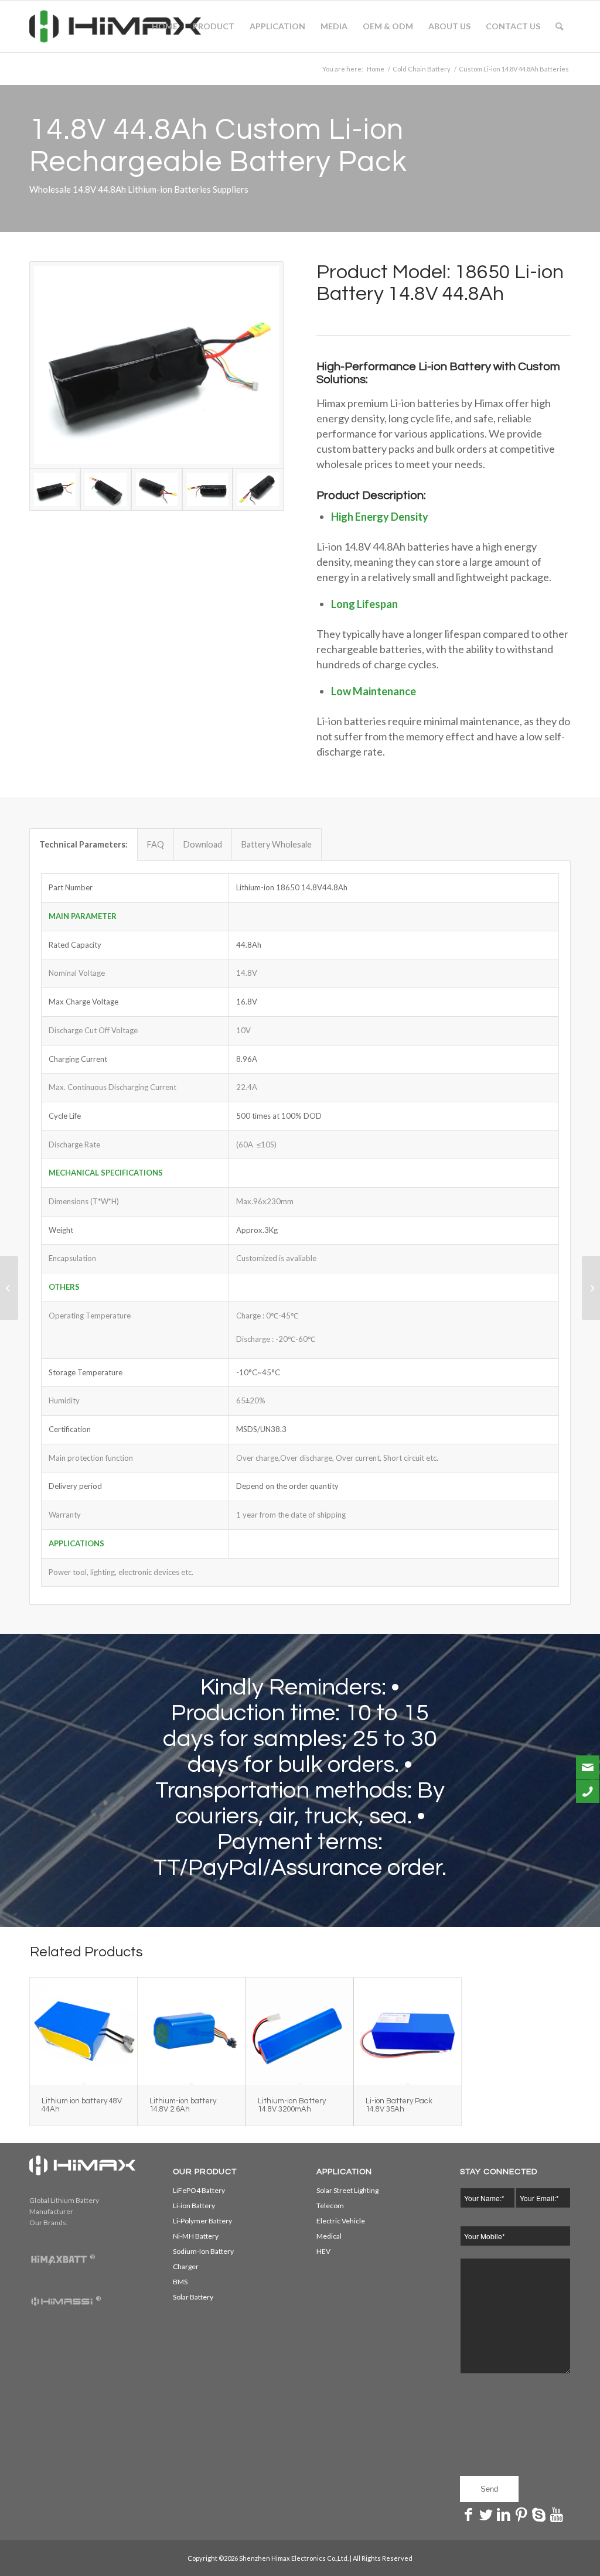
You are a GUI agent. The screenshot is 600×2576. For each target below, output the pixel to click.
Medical (329, 2236)
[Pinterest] (521, 2514)
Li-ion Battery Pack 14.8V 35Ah (399, 2105)
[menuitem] (165, 26)
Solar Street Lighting (347, 2190)
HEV (323, 2251)
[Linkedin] (504, 2514)
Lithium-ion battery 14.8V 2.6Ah (183, 2105)
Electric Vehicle (341, 2221)
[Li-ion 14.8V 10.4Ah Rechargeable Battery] (9, 1288)
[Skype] (539, 2514)
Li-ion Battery (194, 2206)
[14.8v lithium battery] (208, 489)
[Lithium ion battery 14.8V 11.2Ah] (591, 1288)
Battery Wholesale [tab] (277, 844)
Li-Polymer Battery (202, 2221)
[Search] (559, 26)
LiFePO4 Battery (199, 2190)
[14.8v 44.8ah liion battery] (156, 365)
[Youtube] (557, 2514)
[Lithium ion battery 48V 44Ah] (83, 2032)
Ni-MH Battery (196, 2236)
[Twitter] (486, 2514)
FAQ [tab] (156, 844)
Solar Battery (193, 2297)
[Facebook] (469, 2514)
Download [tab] (203, 844)
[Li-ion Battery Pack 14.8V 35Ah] (408, 2032)
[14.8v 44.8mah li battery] (157, 489)
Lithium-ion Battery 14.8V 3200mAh (292, 2105)
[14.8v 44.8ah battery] (106, 489)
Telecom (330, 2206)
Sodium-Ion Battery (203, 2251)
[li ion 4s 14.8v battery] (258, 489)
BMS (180, 2282)
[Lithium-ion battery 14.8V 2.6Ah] (191, 2032)
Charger (186, 2266)
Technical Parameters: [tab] (83, 844)
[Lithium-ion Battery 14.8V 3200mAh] (300, 2032)
